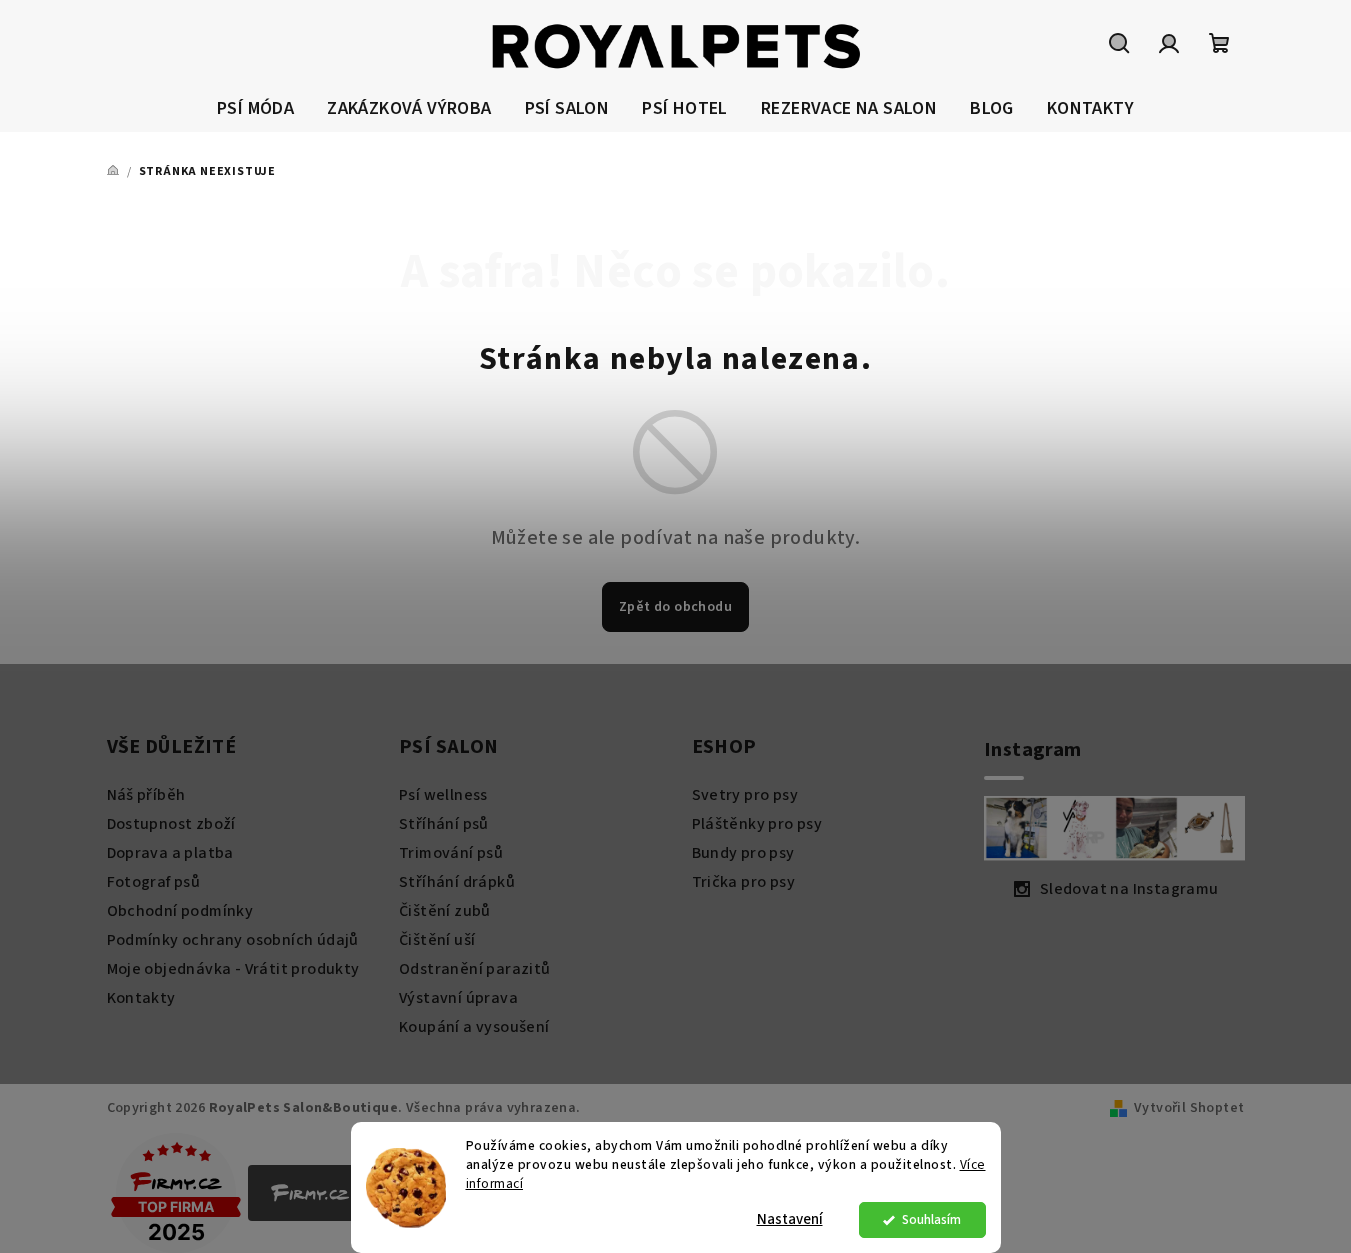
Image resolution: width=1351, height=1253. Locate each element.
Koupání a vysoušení (474, 1027)
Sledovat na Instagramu (1129, 889)
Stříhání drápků (457, 882)
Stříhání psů (444, 824)
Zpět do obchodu (675, 607)
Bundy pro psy (743, 853)
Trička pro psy (744, 882)
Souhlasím (931, 1219)
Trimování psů (451, 853)
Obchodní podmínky (180, 911)
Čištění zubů (445, 911)
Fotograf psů (154, 882)
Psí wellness (443, 795)
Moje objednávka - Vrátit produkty (233, 969)
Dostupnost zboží (171, 824)
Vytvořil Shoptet (1189, 1108)
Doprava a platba (170, 853)
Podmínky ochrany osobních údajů (233, 940)
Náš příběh (146, 795)
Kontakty (141, 998)
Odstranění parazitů (475, 969)
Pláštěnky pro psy (757, 824)
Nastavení (790, 1219)
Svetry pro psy (745, 795)
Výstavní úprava (458, 998)
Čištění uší (437, 940)
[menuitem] (255, 109)
